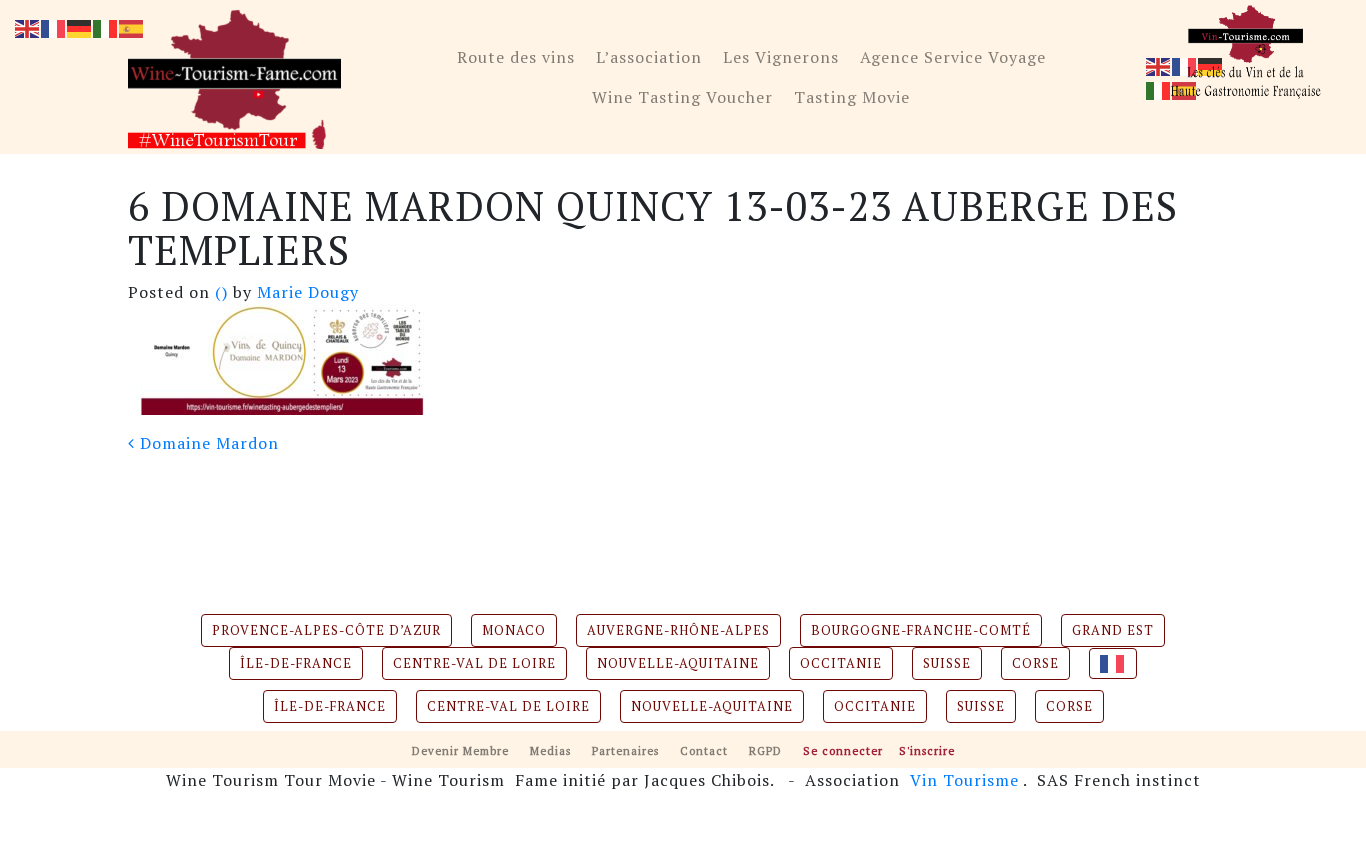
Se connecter (843, 750)
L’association (649, 57)
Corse (1035, 663)
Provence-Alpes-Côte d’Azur (326, 630)
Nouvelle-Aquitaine (678, 663)
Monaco (514, 630)
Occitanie (841, 663)
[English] (1159, 65)
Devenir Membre (460, 750)
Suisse (947, 663)
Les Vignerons (781, 57)
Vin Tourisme (964, 780)
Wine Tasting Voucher (682, 97)
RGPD (765, 750)
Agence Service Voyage (953, 57)
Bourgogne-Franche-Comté (921, 630)
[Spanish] (132, 27)
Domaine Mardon (207, 443)
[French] (1113, 663)
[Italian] (1159, 89)
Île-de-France (296, 663)
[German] (80, 27)
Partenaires (625, 750)
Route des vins (516, 57)
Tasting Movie (852, 97)
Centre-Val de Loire (474, 663)
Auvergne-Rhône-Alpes (678, 630)
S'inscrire (927, 750)
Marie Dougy (305, 292)
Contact (704, 750)
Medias (550, 750)
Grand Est (1113, 630)
